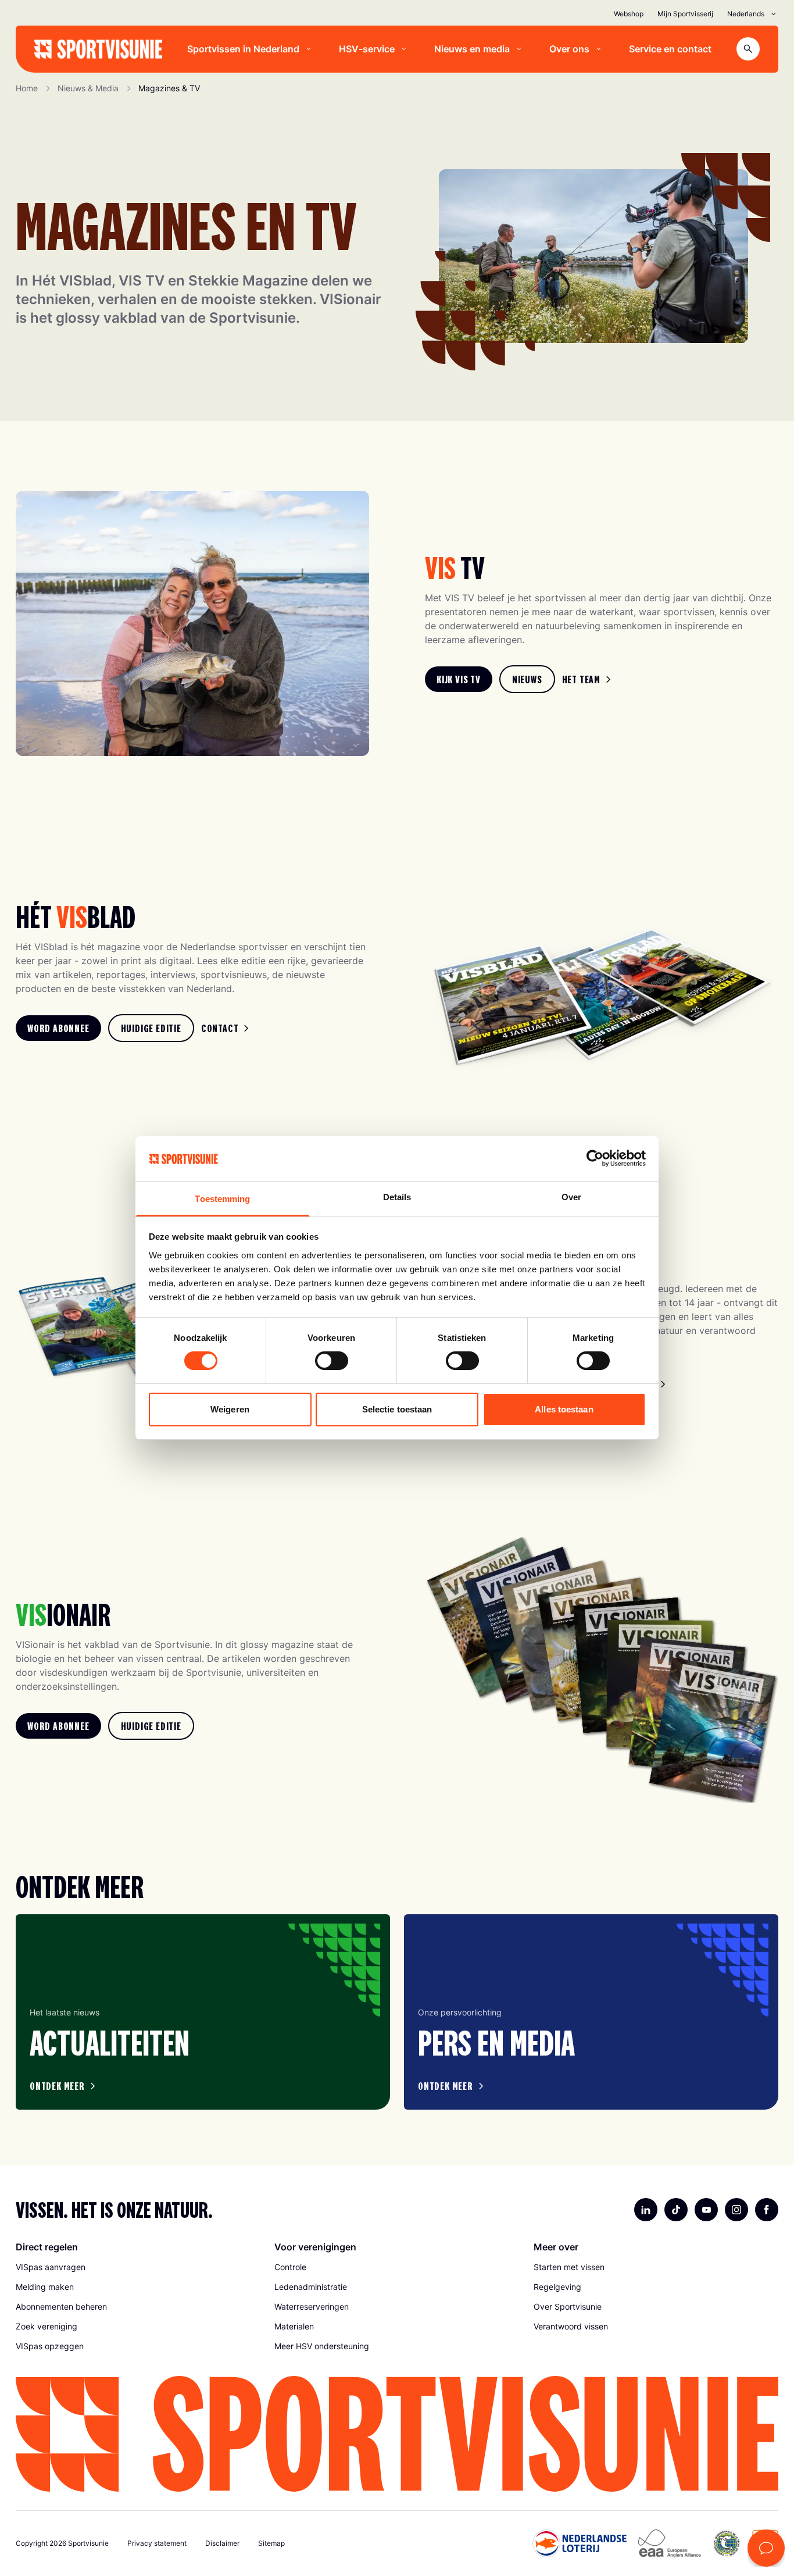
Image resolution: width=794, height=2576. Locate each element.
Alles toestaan (564, 1409)
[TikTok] (676, 2210)
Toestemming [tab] (222, 1199)
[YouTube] (706, 2210)
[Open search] (748, 49)
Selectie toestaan (397, 1409)
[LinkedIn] (646, 2210)
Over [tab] (571, 1197)
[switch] (332, 1361)
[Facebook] (767, 2210)
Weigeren (230, 1409)
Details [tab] (397, 1197)
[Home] (98, 49)
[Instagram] (736, 2210)
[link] (459, 679)
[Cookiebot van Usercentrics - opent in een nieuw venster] (595, 1158)
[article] (203, 2012)
